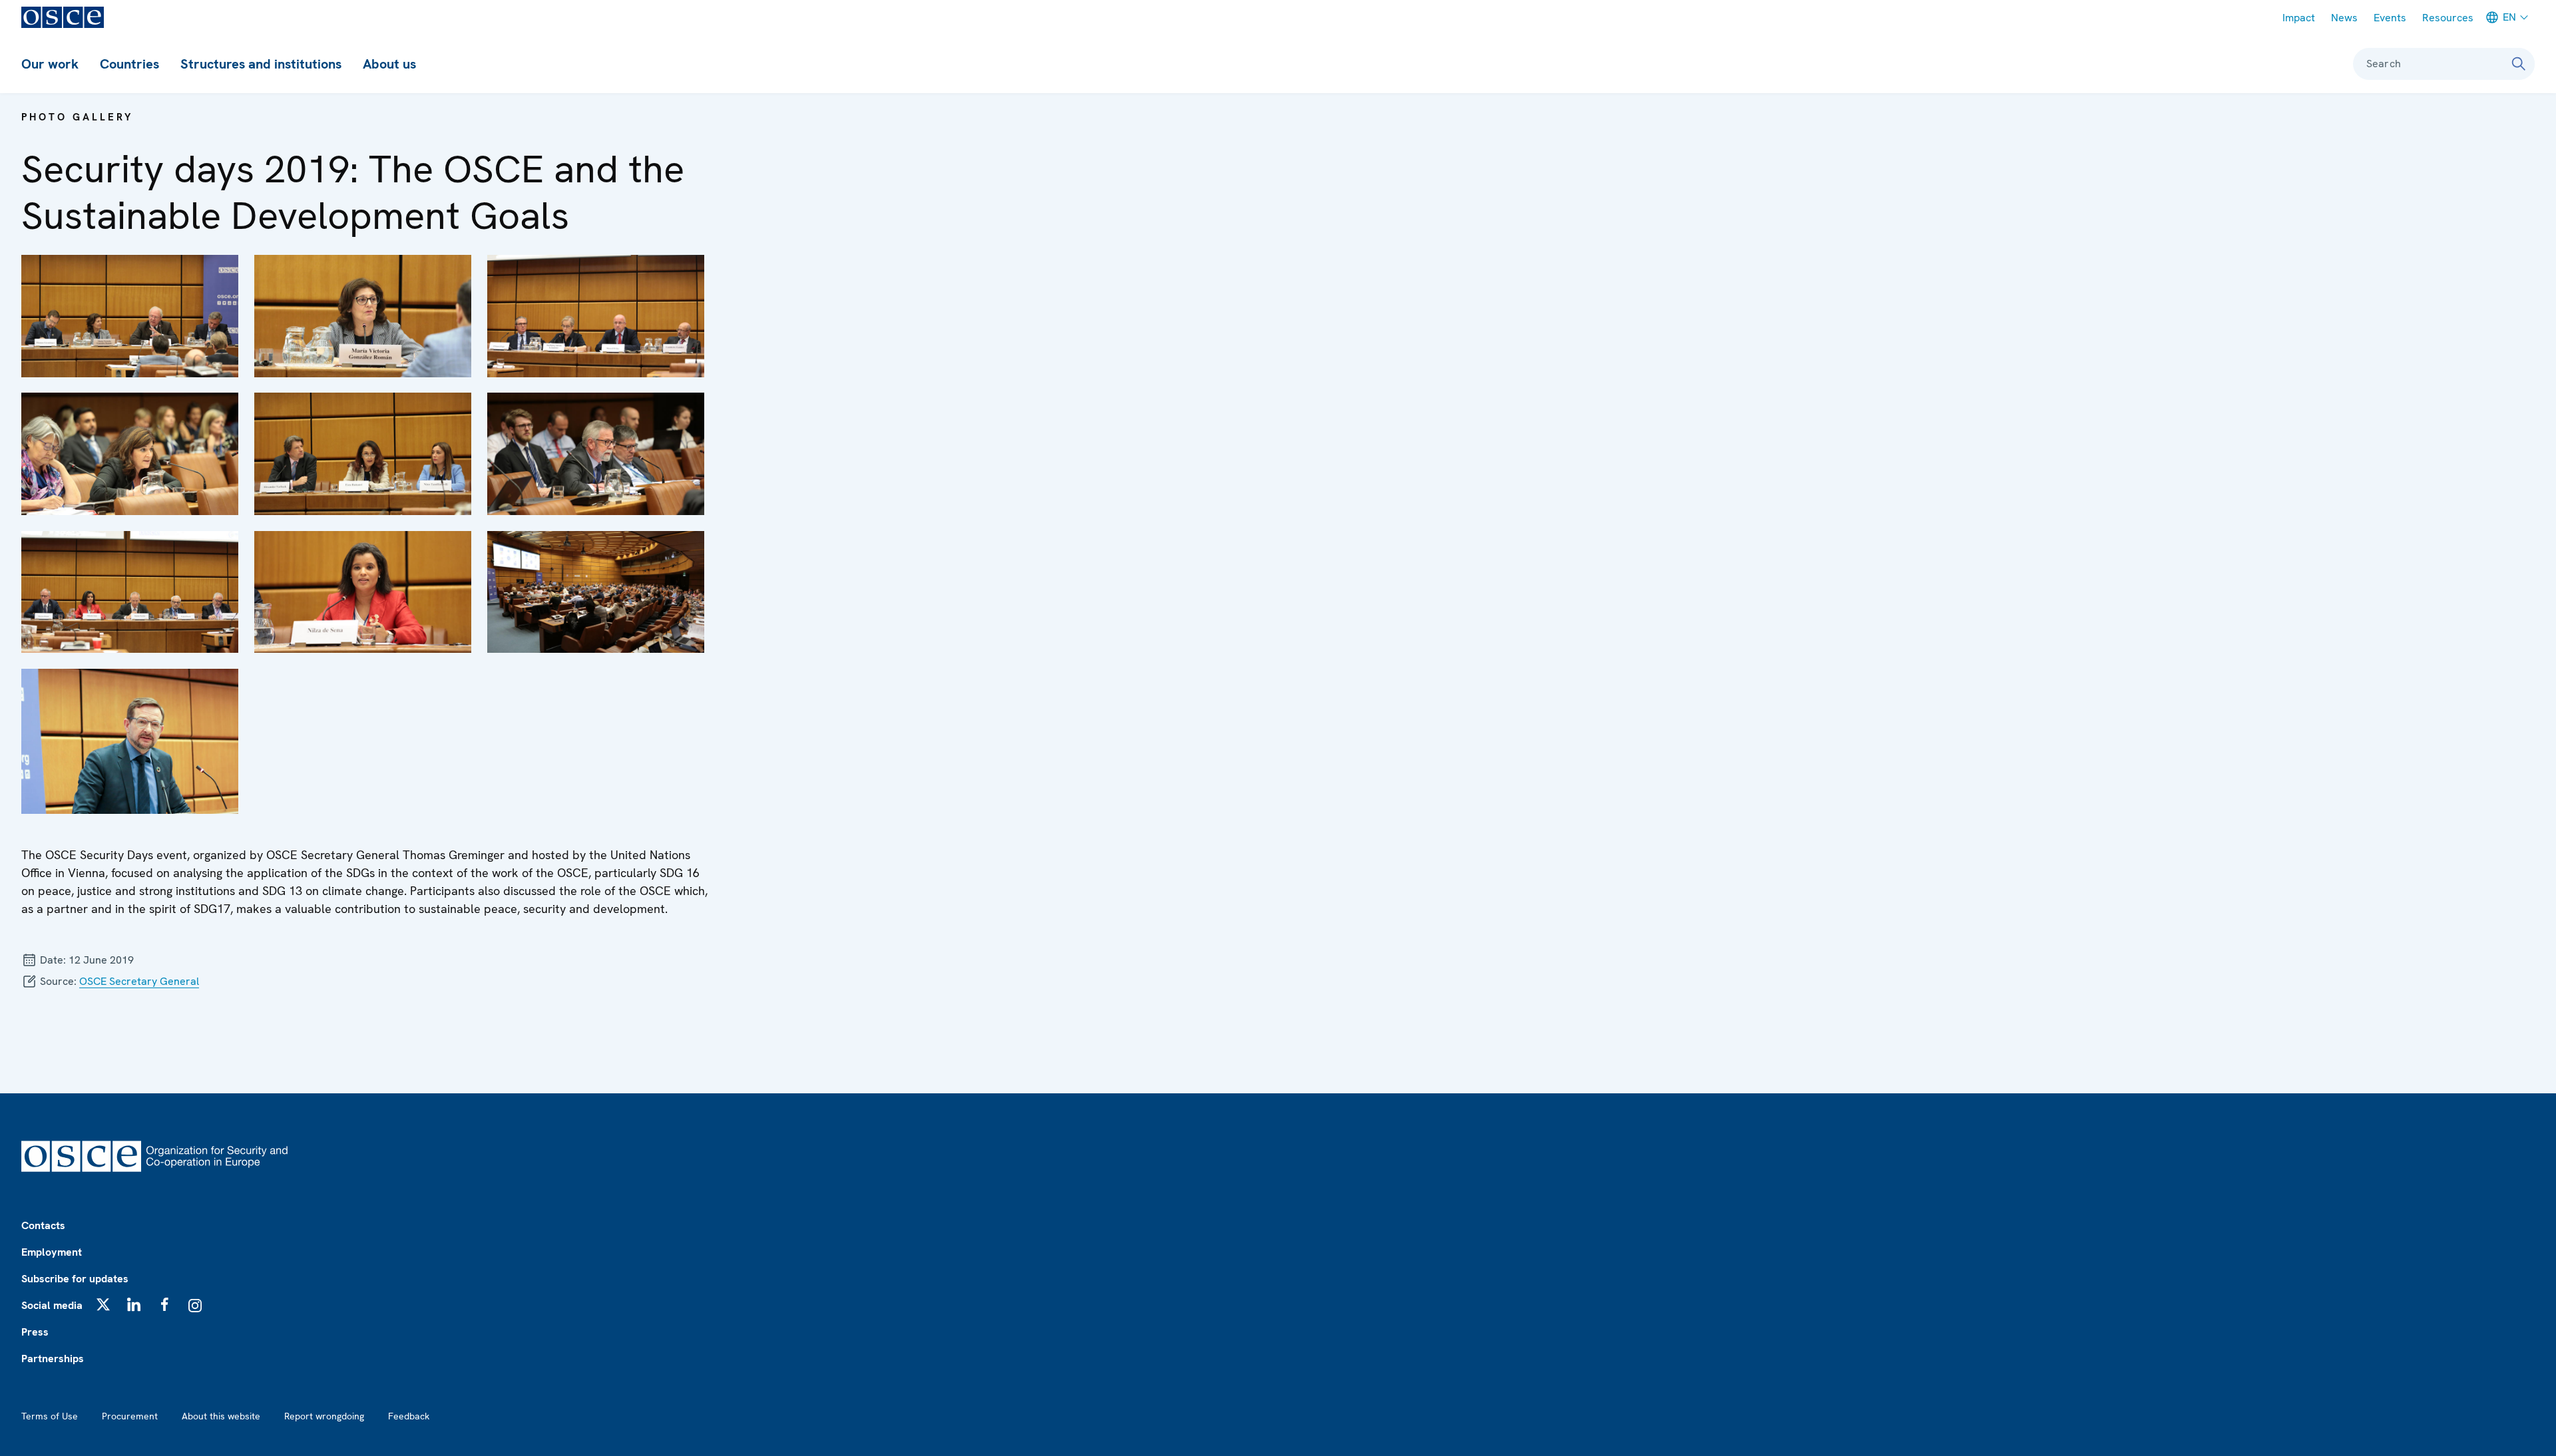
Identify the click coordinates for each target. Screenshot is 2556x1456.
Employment (52, 1252)
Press (35, 1332)
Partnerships (53, 1359)
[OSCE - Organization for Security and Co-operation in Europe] (63, 17)
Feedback (409, 1416)
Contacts (43, 1225)
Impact (2299, 18)
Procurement (130, 1416)
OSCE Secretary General (139, 981)
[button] (130, 316)
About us (389, 64)
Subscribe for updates (75, 1279)
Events (2390, 18)
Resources (2448, 18)
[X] (103, 1304)
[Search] (2519, 64)
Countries (129, 64)
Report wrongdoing (324, 1416)
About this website (221, 1416)
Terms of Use (50, 1416)
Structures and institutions (261, 64)
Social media (52, 1305)
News (2344, 18)
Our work (50, 64)
